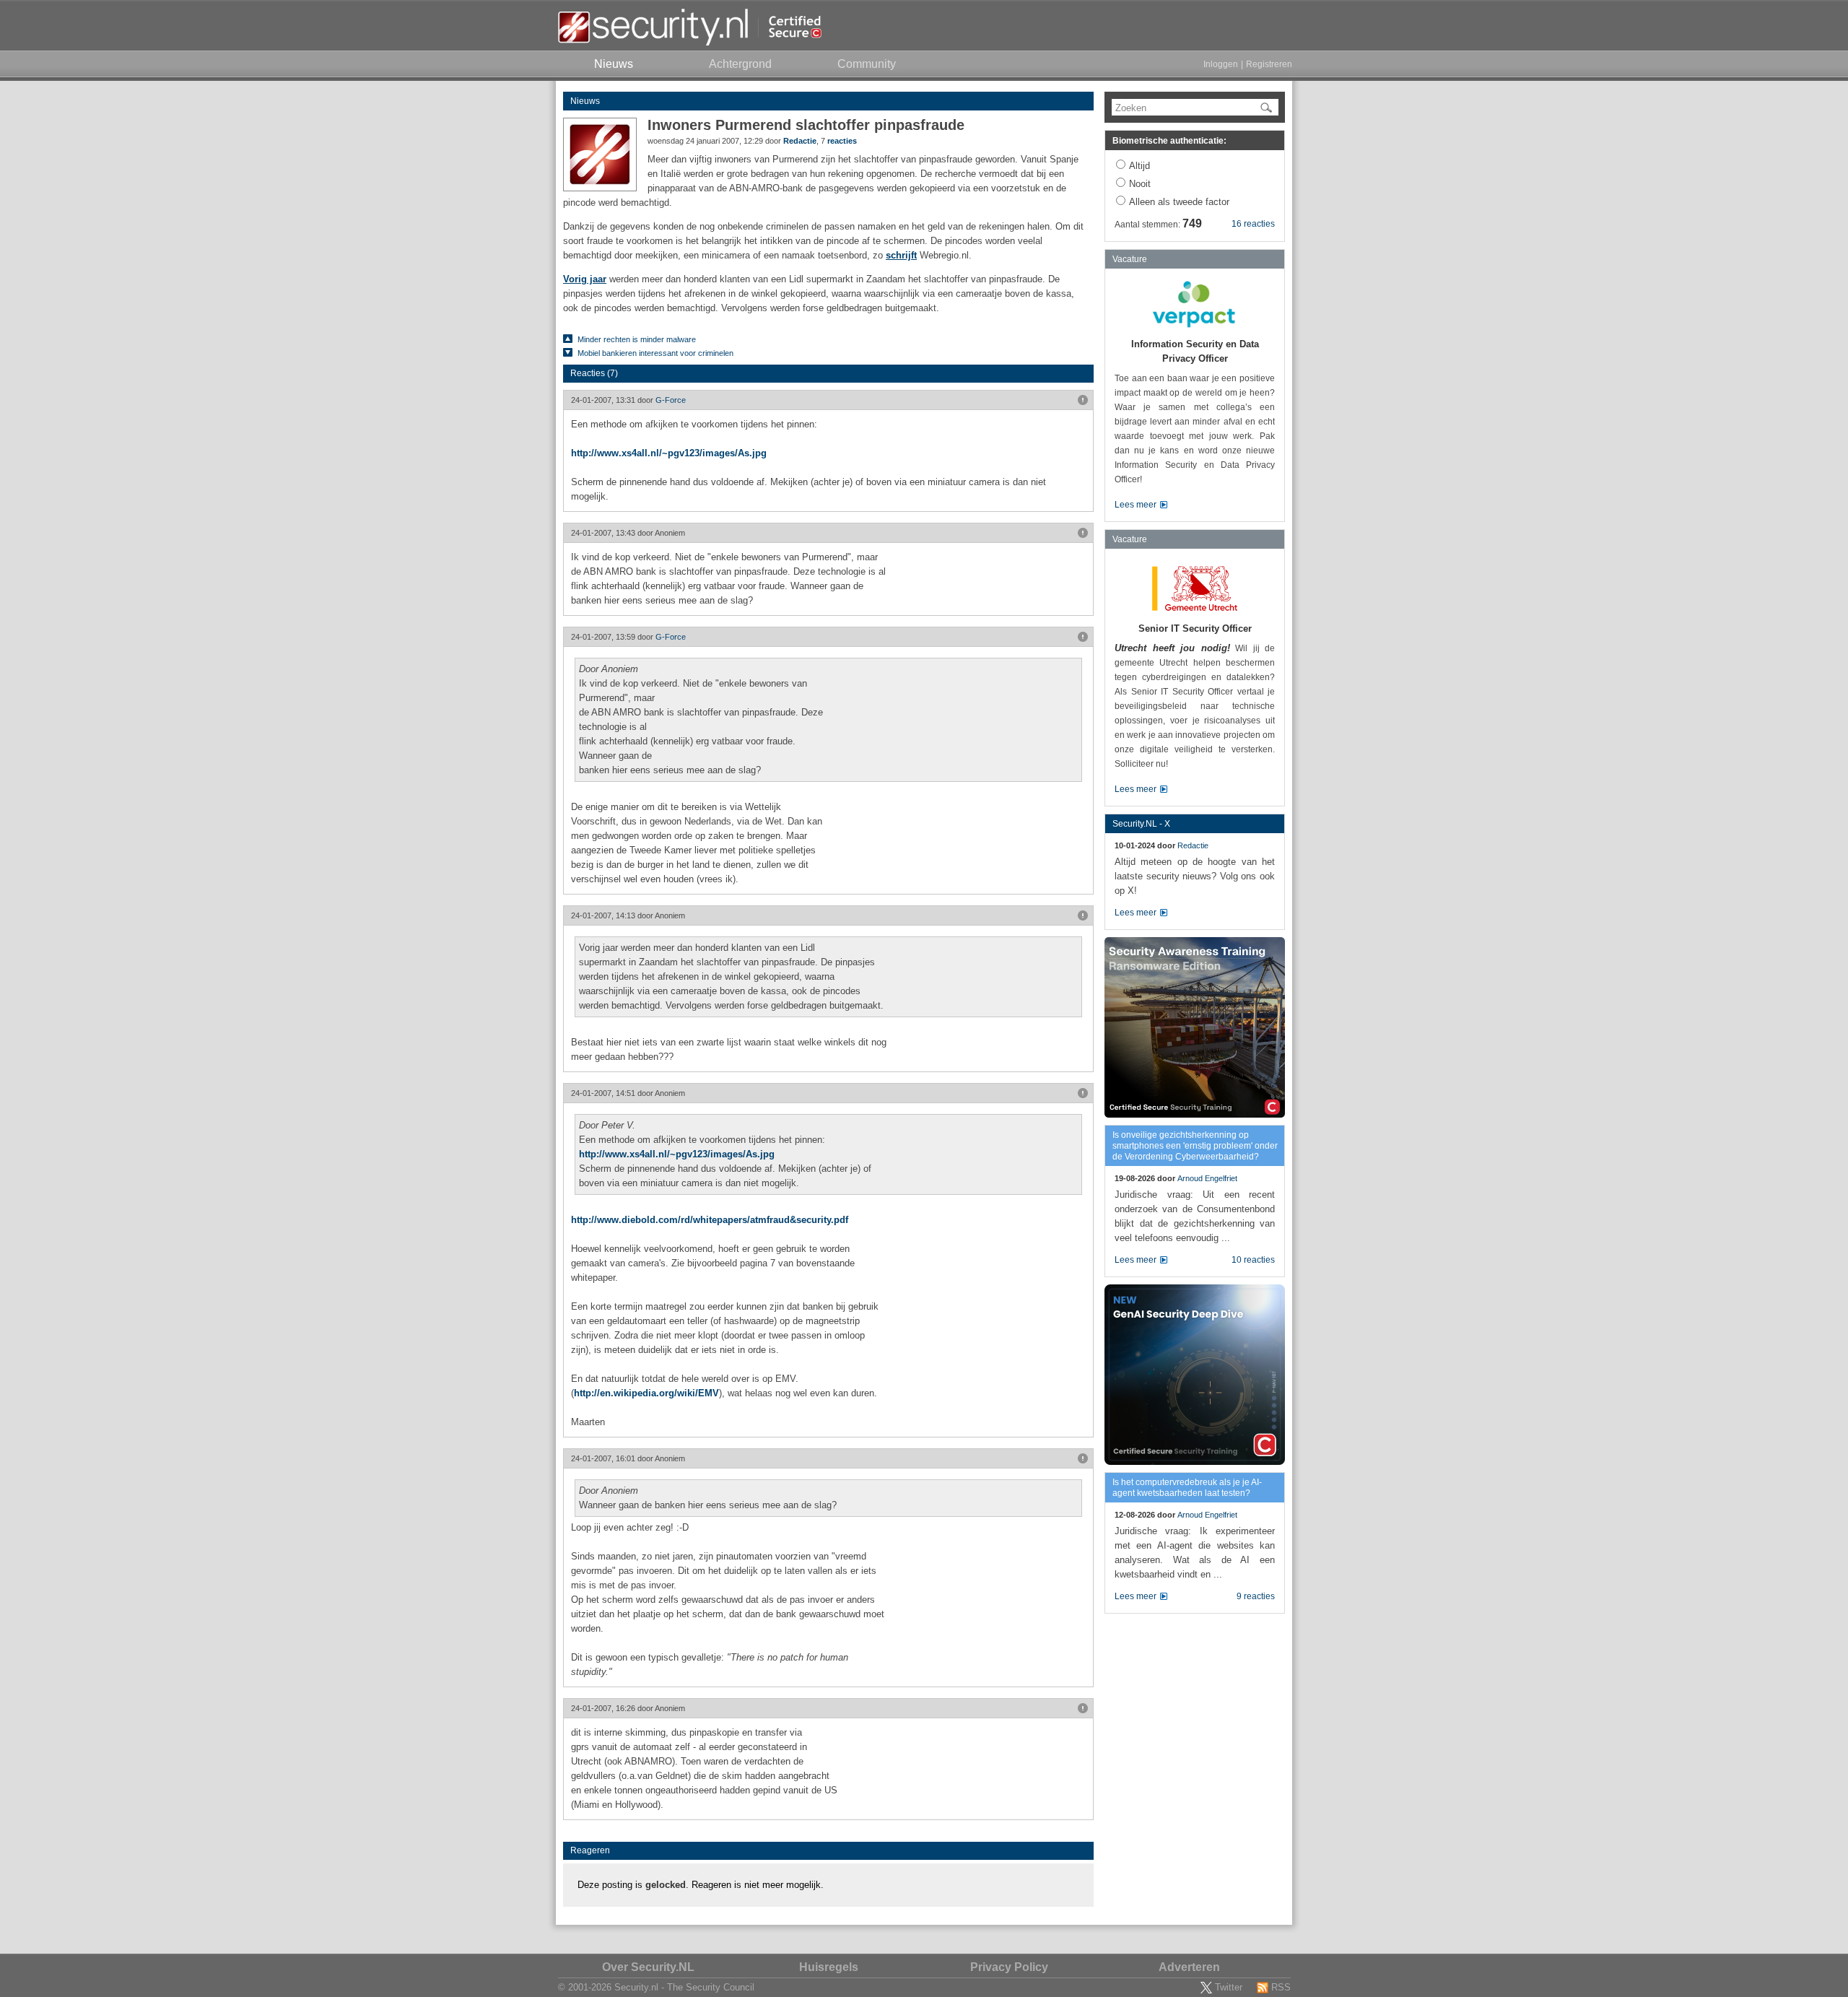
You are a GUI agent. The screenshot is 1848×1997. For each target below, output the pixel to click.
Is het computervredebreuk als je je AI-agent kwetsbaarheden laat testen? (1187, 1488)
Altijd (1139, 166)
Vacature (1130, 259)
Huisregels (829, 1967)
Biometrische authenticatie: (1169, 141)
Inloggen (1221, 64)
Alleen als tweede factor (1179, 202)
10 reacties (1253, 1260)
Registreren (1269, 64)
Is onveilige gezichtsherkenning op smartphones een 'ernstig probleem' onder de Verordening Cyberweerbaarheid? (1195, 1146)
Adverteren (1189, 1967)
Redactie (800, 141)
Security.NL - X (1141, 824)
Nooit (1140, 184)
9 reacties (1256, 1596)
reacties (842, 141)
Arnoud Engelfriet (1207, 1178)
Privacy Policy (1009, 1967)
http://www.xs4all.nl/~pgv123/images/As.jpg (669, 453)
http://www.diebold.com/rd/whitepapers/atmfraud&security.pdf (710, 1220)
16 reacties (1253, 224)
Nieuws (585, 101)
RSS (1281, 1987)
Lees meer (1136, 505)
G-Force (671, 400)
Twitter (1229, 1987)
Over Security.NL (648, 1967)
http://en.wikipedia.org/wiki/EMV (646, 1393)
